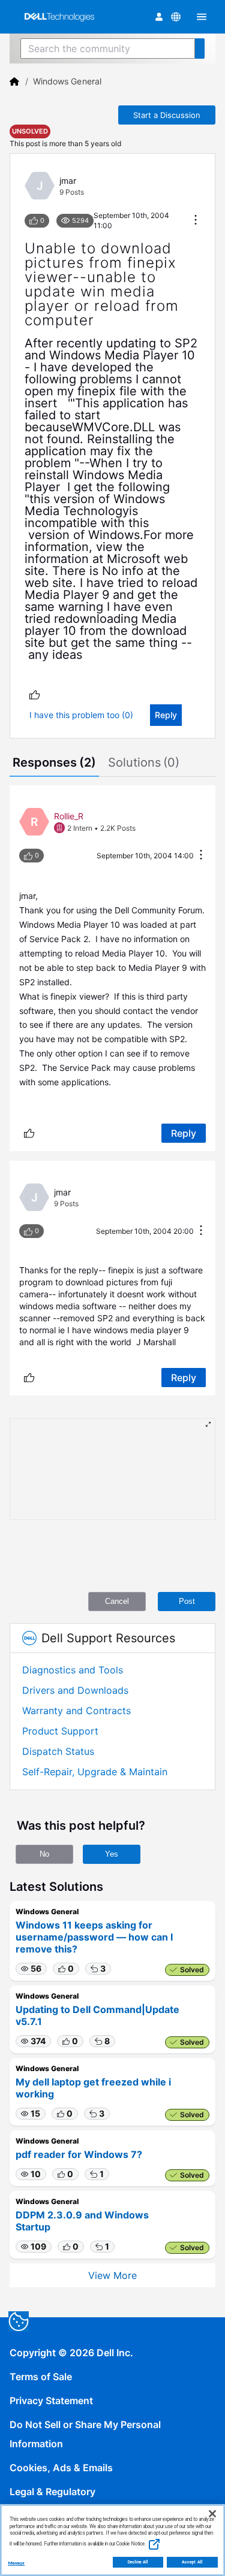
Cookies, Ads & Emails (61, 2468)
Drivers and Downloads (75, 1690)
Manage (16, 2563)
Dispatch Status (58, 1751)
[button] (31, 1969)
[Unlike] (34, 694)
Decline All (138, 2562)
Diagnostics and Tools (73, 1670)
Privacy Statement (51, 2401)
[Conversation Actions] (196, 221)
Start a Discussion (167, 115)
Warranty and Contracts (76, 1711)
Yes (112, 1854)
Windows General (67, 81)
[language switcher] (176, 17)
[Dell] (14, 81)
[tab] (54, 764)
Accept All (192, 2562)
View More (112, 2275)
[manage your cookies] (19, 2321)
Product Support (60, 1731)
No (44, 1854)
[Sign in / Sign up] (159, 17)
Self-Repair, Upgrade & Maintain (95, 1772)
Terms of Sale (41, 2377)
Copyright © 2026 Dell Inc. (71, 2353)
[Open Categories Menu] (202, 17)
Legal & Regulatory (52, 2492)
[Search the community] (200, 49)
